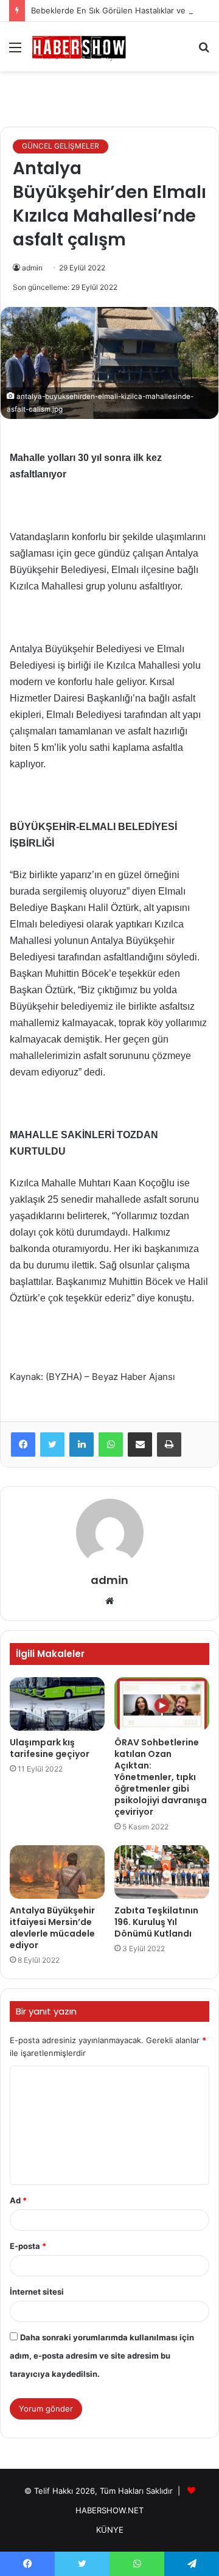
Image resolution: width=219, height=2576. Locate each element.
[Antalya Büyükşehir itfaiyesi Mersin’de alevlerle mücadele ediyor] (57, 1872)
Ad (18, 2200)
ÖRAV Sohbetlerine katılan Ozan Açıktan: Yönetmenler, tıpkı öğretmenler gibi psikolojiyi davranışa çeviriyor (161, 1777)
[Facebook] (23, 1445)
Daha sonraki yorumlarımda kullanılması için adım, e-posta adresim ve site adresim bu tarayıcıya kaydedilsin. (102, 2356)
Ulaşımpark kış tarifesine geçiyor (50, 1748)
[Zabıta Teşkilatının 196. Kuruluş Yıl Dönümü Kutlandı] (162, 1872)
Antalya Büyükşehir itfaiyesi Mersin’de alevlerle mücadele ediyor (52, 1928)
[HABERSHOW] (79, 47)
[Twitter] (52, 1445)
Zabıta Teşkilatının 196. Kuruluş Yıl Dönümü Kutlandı (156, 1922)
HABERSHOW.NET (109, 2510)
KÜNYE (110, 2530)
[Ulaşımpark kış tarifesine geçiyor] (57, 1704)
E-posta (28, 2246)
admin (32, 268)
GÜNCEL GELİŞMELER (61, 146)
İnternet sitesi (37, 2292)
